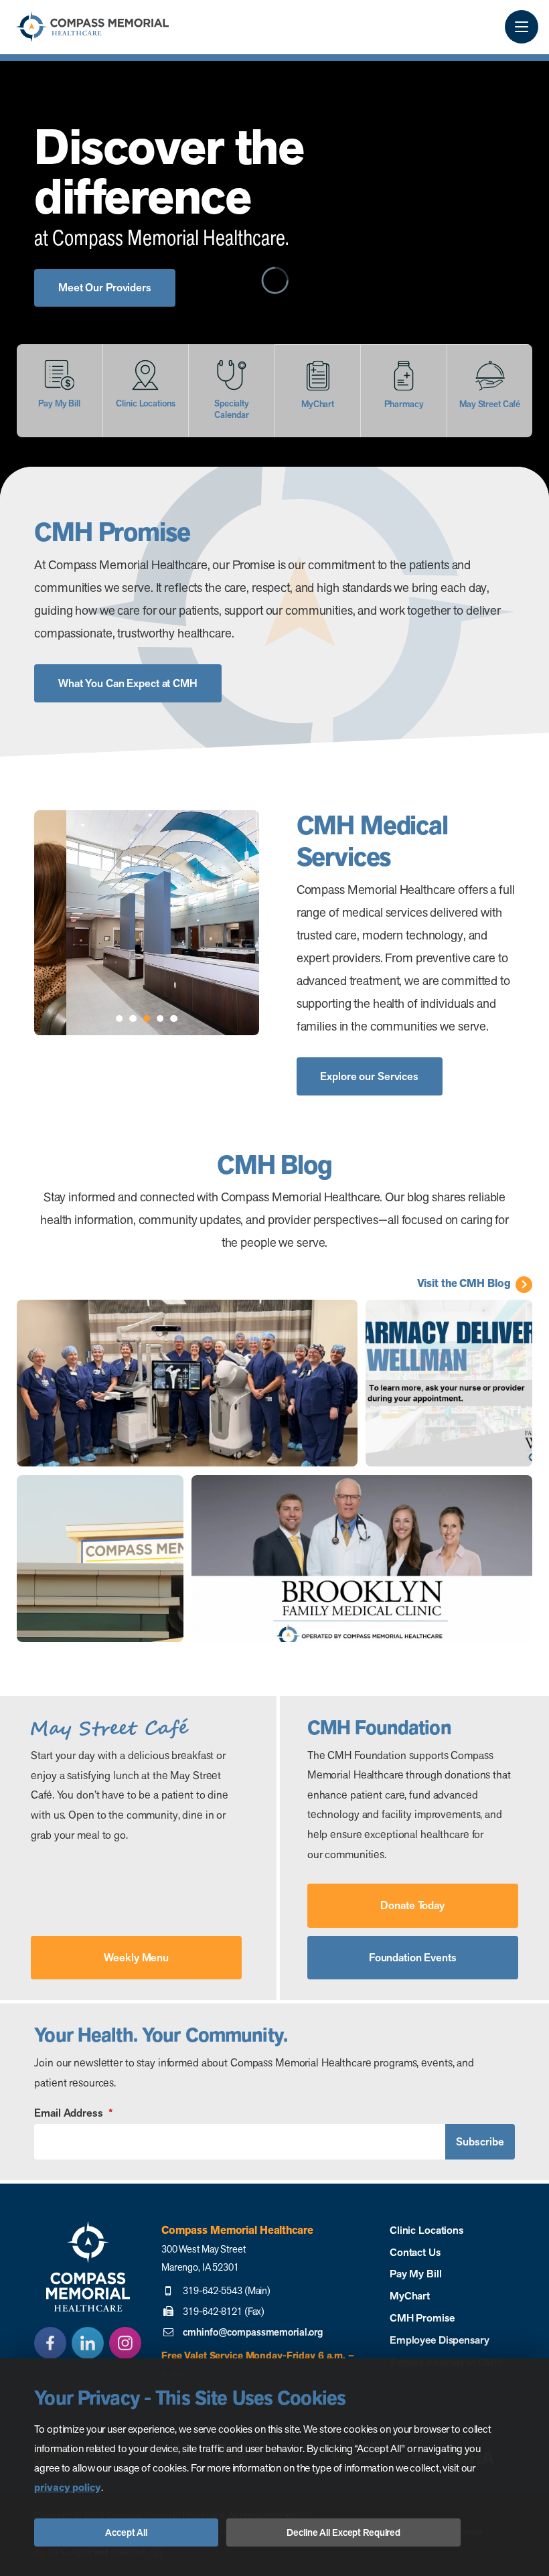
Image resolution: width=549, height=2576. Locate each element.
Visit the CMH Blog (464, 1284)
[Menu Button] (522, 27)
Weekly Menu (136, 1958)
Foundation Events (413, 1958)
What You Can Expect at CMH (128, 683)
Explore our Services (369, 1076)
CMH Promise (422, 2318)
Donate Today (412, 1905)
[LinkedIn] (88, 2343)
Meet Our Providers (105, 288)
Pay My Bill (416, 2274)
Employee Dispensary (440, 2340)
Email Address (73, 2113)
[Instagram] (125, 2343)
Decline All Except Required (343, 2532)
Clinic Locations (426, 2230)
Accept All (126, 2532)
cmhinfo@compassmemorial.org (253, 2332)
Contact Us (415, 2252)
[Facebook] (50, 2343)
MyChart (410, 2296)
